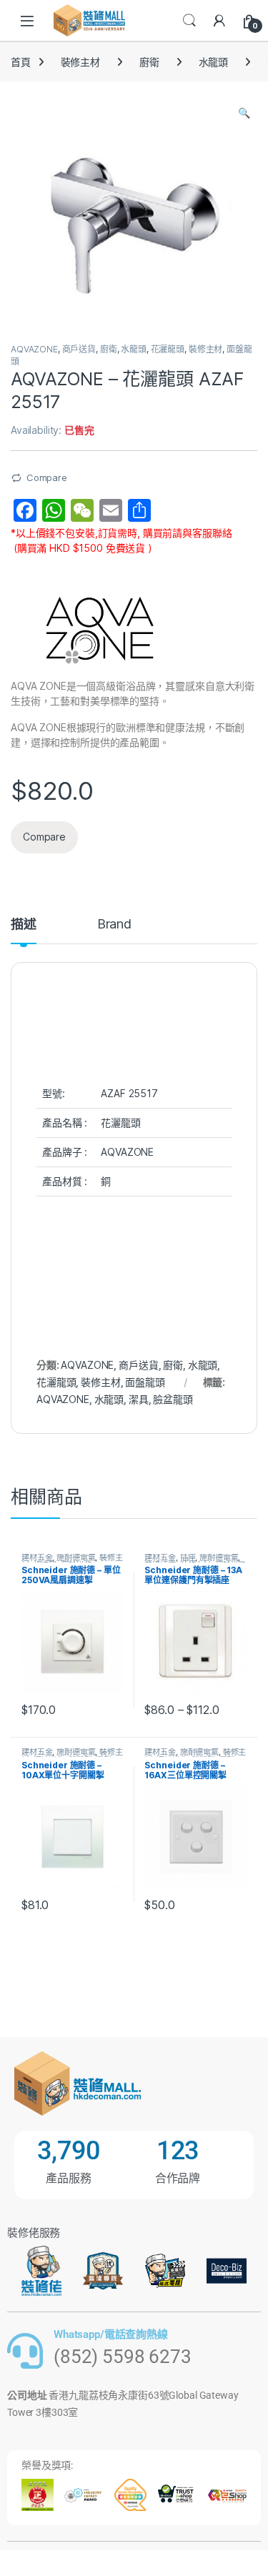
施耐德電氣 (76, 1557)
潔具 (139, 1399)
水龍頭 (214, 62)
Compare (47, 477)
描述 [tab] (24, 925)
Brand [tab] (114, 925)
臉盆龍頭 (173, 1399)
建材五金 (37, 1557)
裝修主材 (80, 62)
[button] (244, 113)
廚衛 (149, 62)
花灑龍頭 (168, 349)
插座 (188, 1557)
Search (189, 21)
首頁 (21, 62)
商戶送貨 (79, 349)
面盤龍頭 (145, 1382)
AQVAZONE (34, 349)
